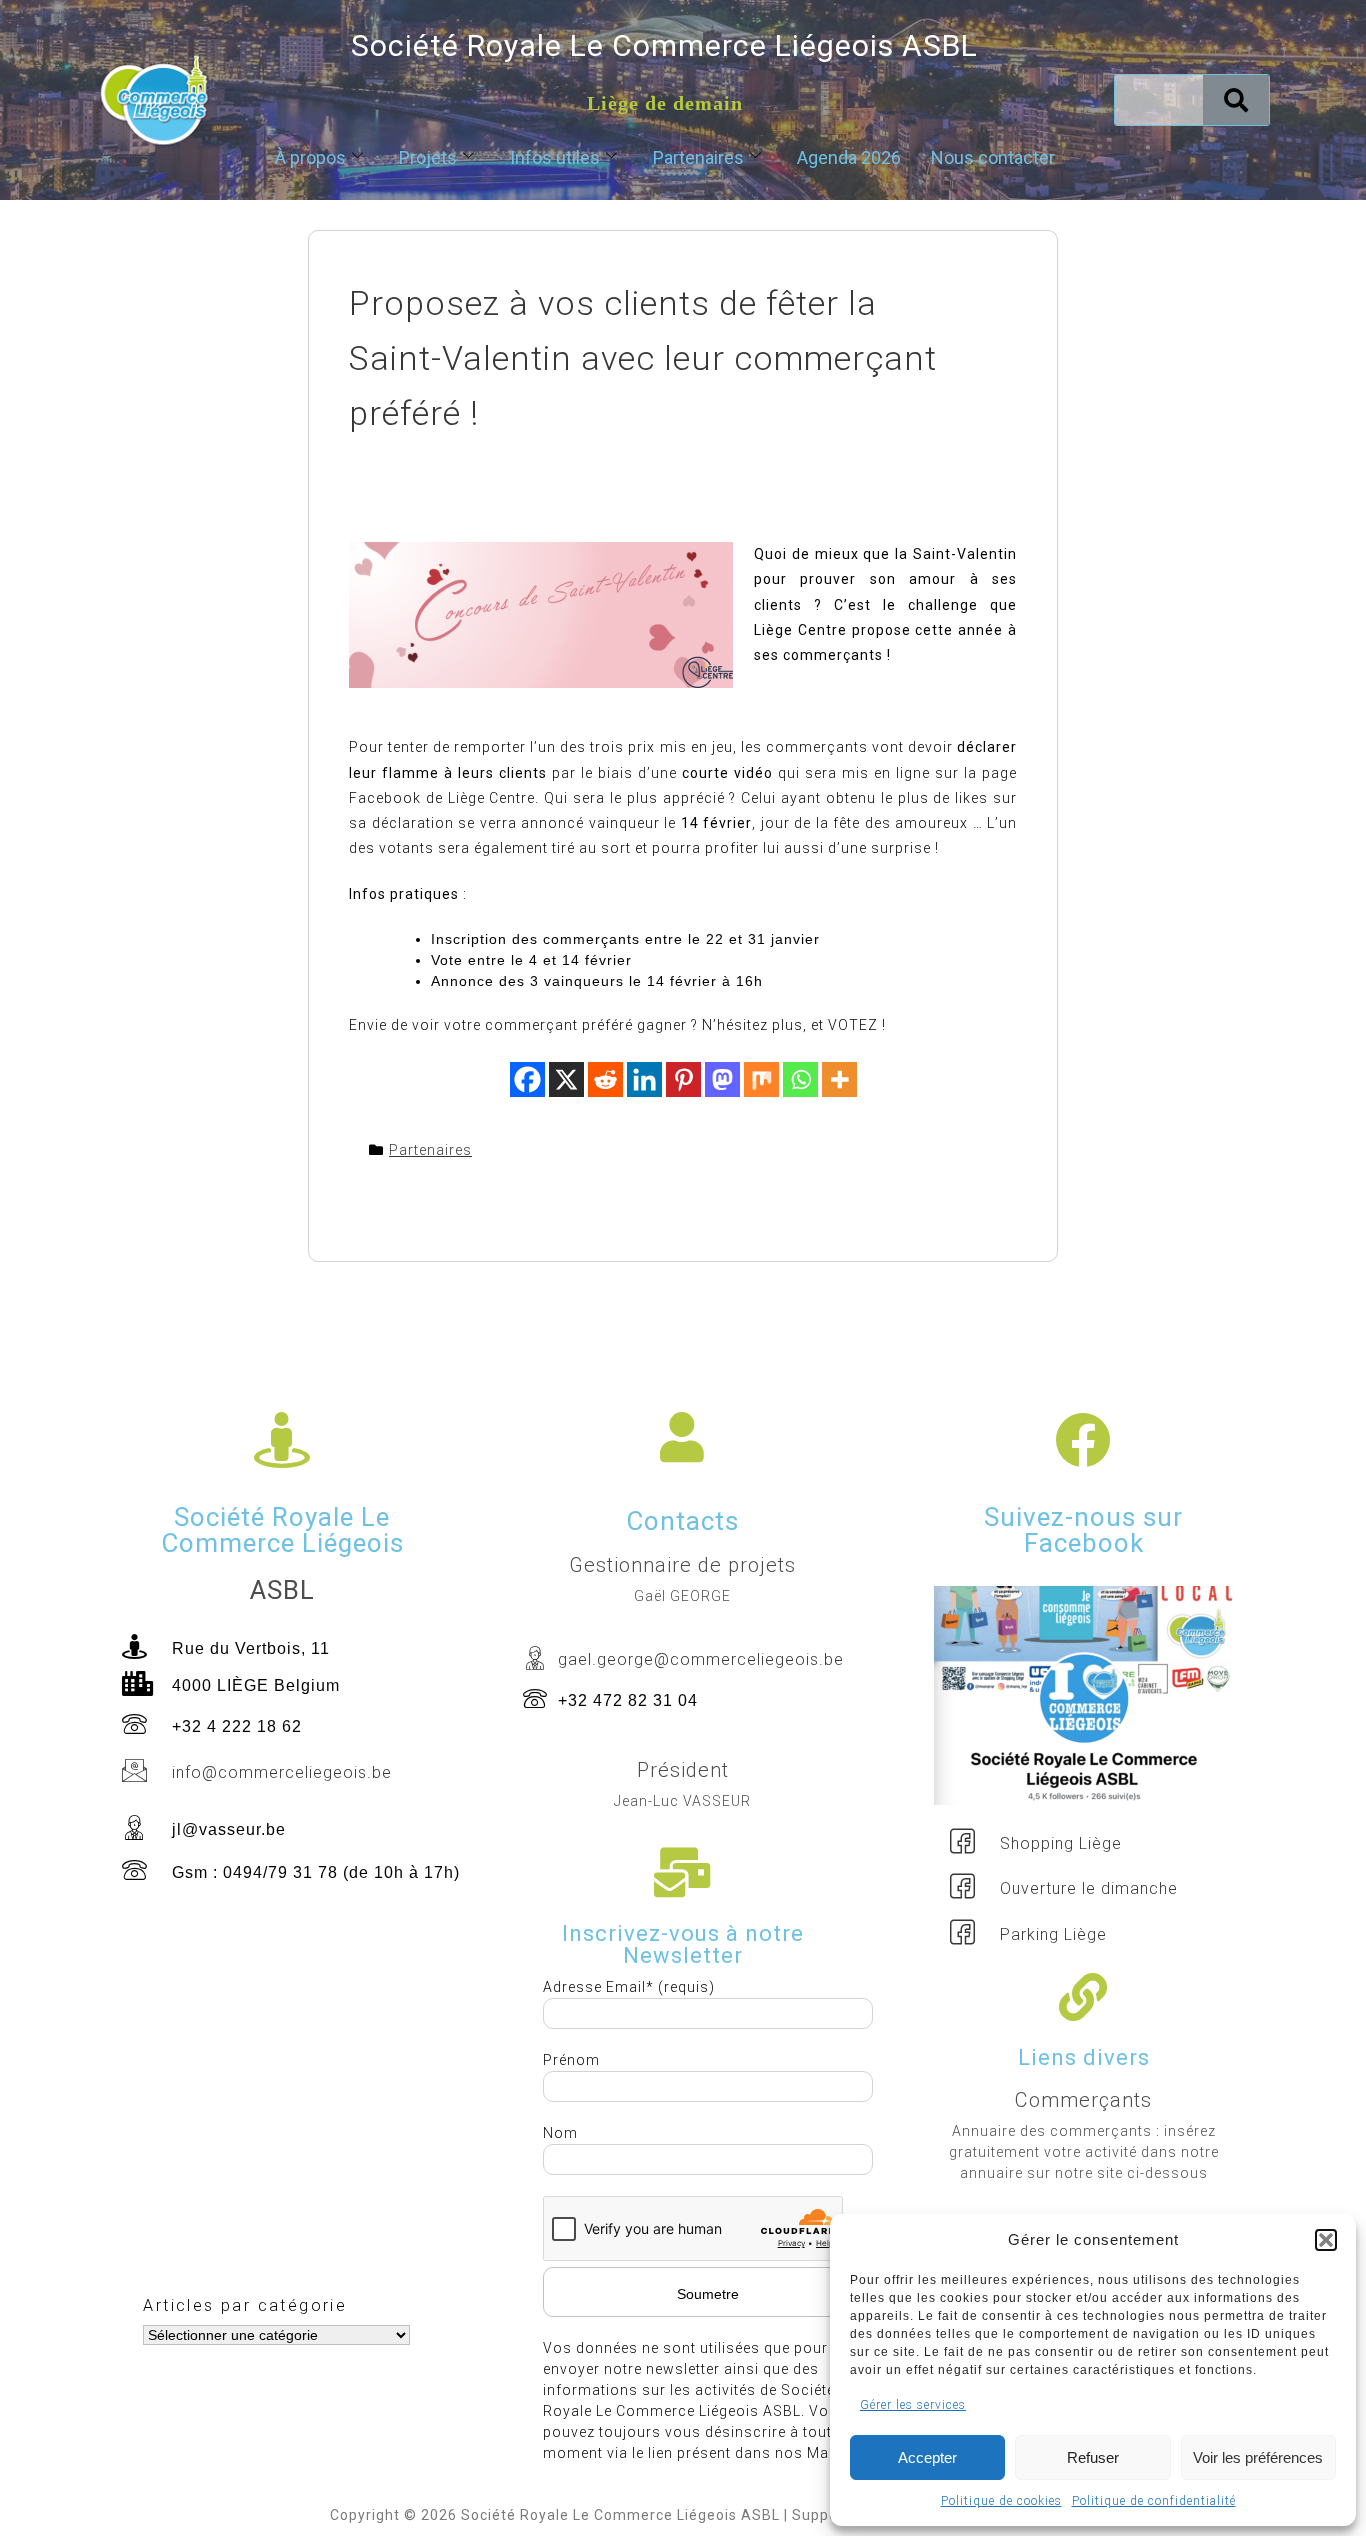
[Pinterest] (683, 1079)
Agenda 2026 (849, 157)
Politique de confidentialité (1154, 2501)
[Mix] (761, 1079)
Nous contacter (993, 157)
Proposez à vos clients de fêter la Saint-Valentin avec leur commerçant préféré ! (643, 358)
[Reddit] (605, 1079)
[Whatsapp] (800, 1079)
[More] (839, 1079)
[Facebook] (527, 1079)
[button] (1326, 2240)
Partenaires (698, 157)
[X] (566, 1079)
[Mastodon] (722, 1079)
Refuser (1093, 2457)
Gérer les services (913, 2405)
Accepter (927, 2457)
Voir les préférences (1258, 2457)
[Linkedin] (644, 1079)
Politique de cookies (1001, 2501)
